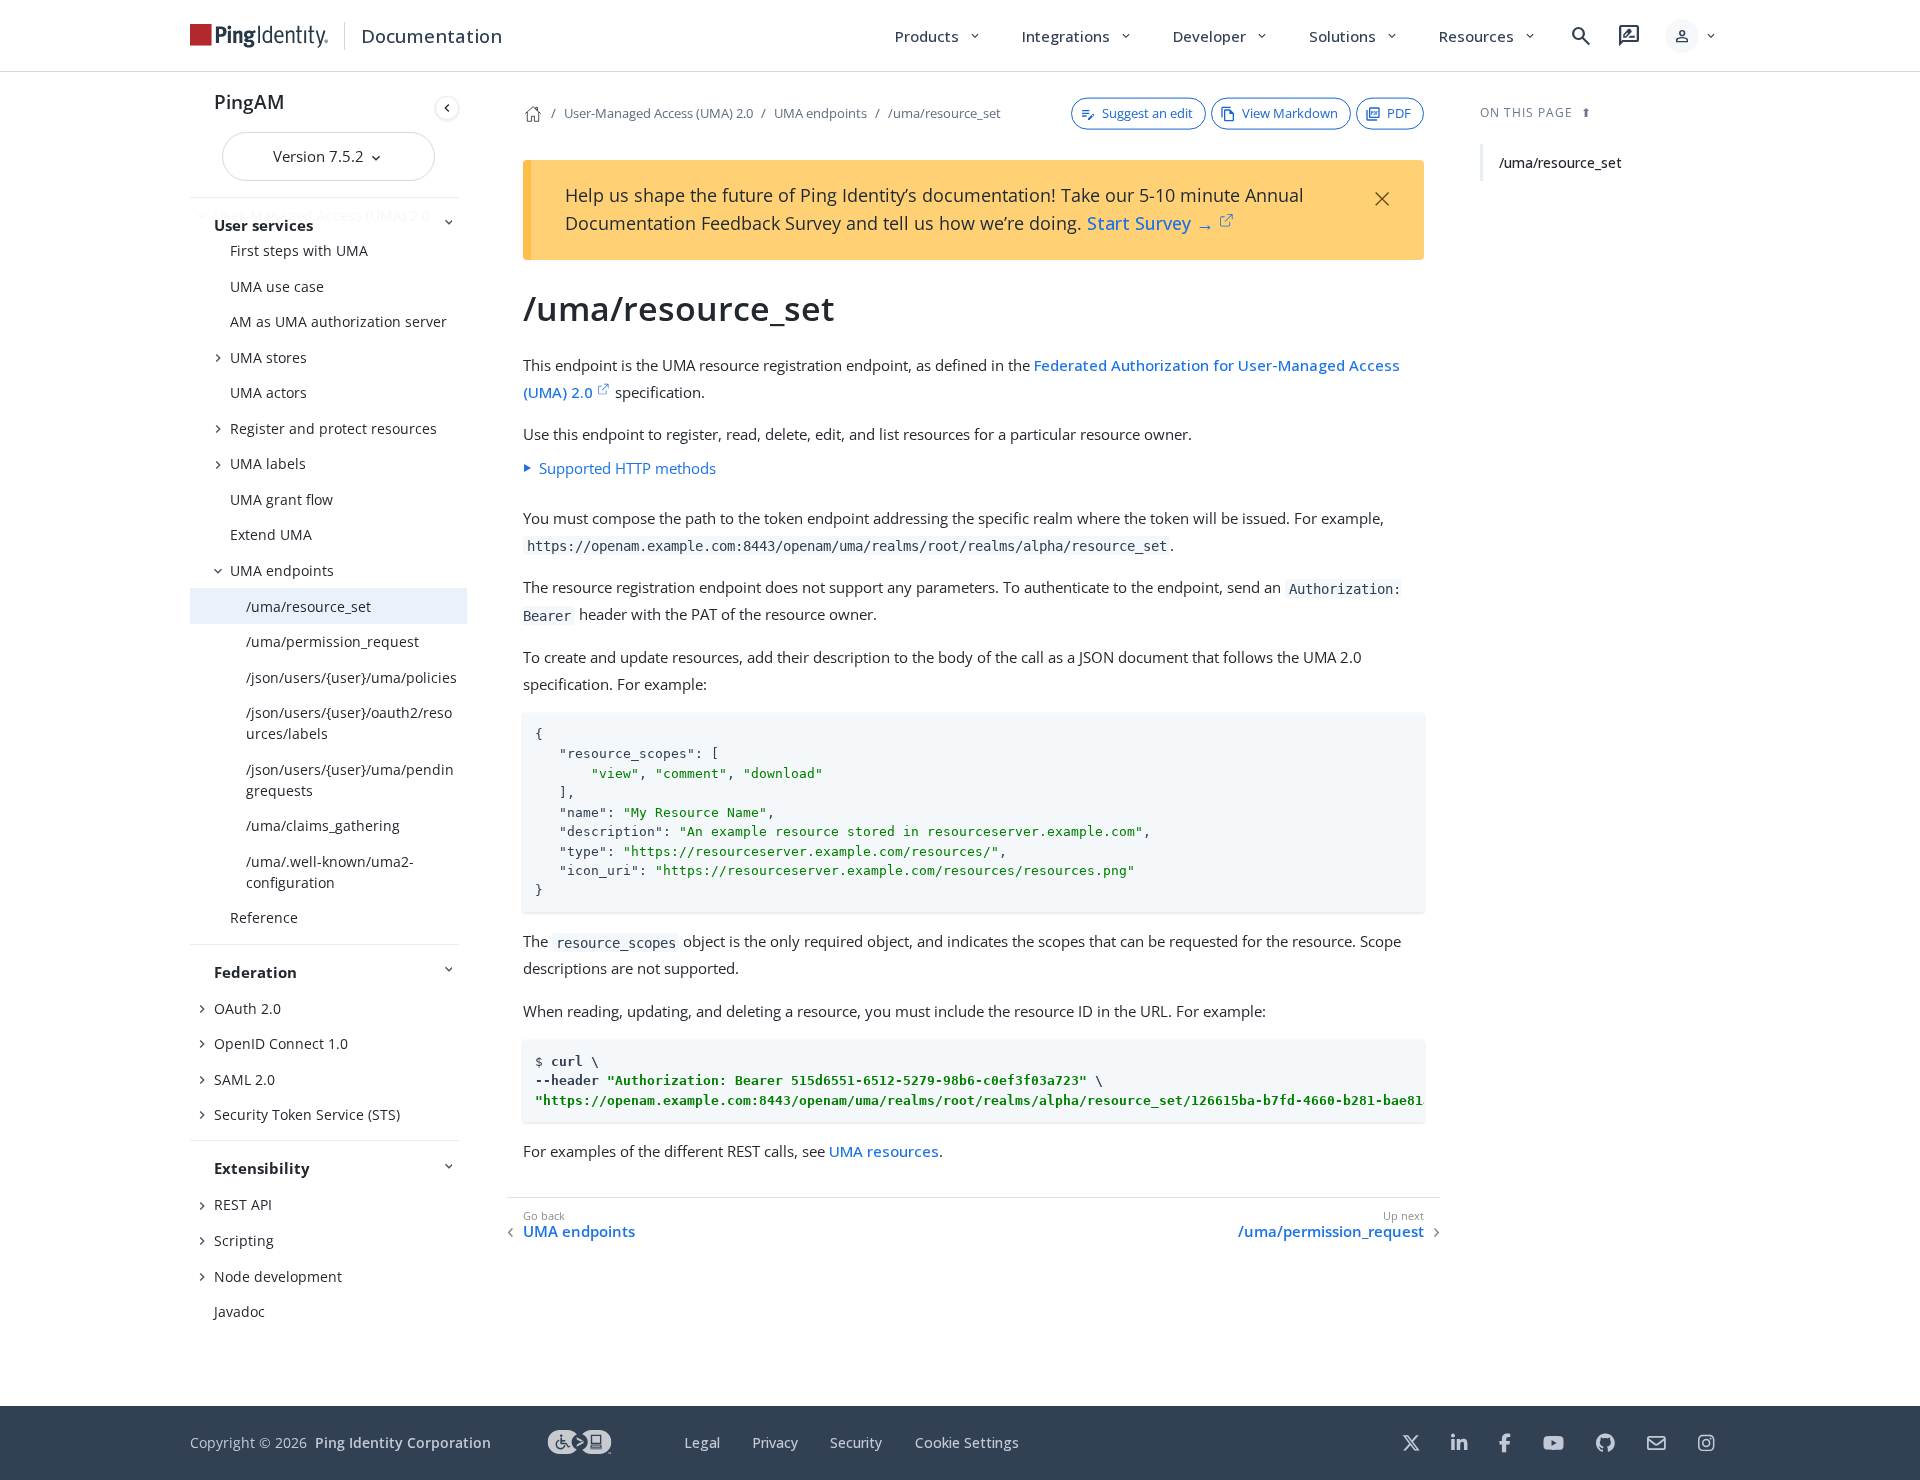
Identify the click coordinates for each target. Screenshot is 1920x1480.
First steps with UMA (299, 250)
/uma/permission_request (332, 641)
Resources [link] (1488, 36)
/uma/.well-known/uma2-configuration (330, 872)
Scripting (244, 1240)
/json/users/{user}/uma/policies (351, 677)
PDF (1399, 113)
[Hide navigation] (447, 108)
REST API (243, 1204)
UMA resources (884, 1151)
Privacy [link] (775, 1442)
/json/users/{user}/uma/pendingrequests (350, 780)
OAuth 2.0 (247, 1008)
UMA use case (277, 286)
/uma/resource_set (308, 606)
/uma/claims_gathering (323, 825)
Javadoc (239, 1311)
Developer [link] (1221, 36)
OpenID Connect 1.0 (281, 1043)
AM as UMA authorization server (338, 321)
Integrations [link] (1077, 36)
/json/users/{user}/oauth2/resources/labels (349, 723)
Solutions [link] (1354, 36)
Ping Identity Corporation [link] (403, 1442)
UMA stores (268, 357)
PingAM (249, 101)
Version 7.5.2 (320, 156)
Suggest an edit (1147, 113)
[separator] (467, 739)
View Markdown (1290, 113)
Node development (278, 1276)
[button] (1691, 36)
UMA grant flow (281, 499)
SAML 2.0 (244, 1079)
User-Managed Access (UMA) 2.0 (658, 113)
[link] (259, 36)
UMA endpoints (282, 570)
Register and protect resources (333, 428)
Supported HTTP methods (627, 468)
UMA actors (268, 392)
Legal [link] (702, 1442)
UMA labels (268, 463)
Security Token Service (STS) (307, 1114)
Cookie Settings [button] (967, 1442)
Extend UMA (271, 534)
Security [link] (856, 1442)
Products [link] (938, 36)
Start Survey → (1150, 223)
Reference (264, 917)
